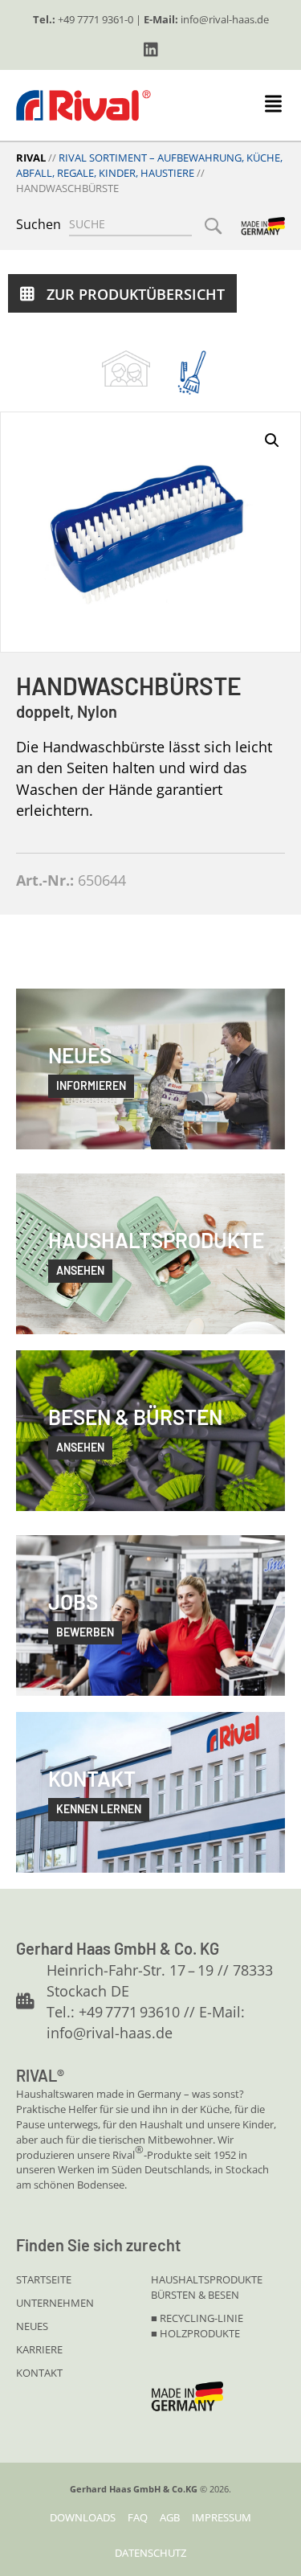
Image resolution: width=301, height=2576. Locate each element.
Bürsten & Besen (195, 2295)
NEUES (32, 2326)
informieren (91, 1085)
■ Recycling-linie (197, 2318)
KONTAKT (39, 2373)
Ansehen (80, 1447)
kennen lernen (99, 1809)
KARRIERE (39, 2349)
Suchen (39, 224)
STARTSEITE (44, 2279)
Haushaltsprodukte (207, 2279)
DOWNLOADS (83, 2517)
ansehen (80, 1270)
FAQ (138, 2517)
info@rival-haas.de (225, 19)
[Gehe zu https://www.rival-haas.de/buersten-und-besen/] (192, 373)
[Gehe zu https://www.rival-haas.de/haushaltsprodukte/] (126, 368)
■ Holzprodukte (195, 2333)
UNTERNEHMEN (55, 2303)
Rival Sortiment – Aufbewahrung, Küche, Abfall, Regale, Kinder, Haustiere (149, 165)
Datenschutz (150, 2553)
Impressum (222, 2517)
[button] (151, 50)
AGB (170, 2517)
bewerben (85, 1632)
